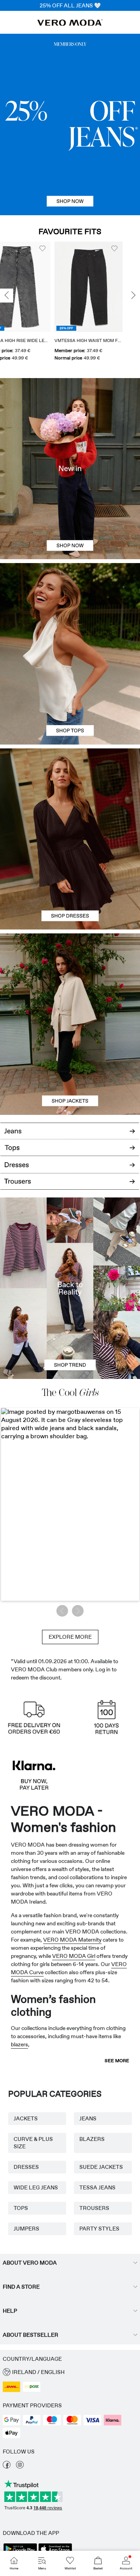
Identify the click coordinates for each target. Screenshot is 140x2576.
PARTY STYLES (99, 2229)
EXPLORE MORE (70, 1637)
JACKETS (26, 2118)
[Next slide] (133, 295)
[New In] (70, 469)
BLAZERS (92, 2139)
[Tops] (70, 699)
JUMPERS (26, 2229)
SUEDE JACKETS (101, 2167)
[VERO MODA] (70, 24)
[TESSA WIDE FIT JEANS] (70, 1288)
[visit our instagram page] (20, 2467)
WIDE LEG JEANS (36, 2187)
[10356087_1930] (70, 794)
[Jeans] (70, 124)
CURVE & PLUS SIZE (33, 2143)
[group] (34, 304)
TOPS (21, 2208)
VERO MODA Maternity (72, 1940)
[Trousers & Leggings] (70, 1185)
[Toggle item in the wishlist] (60, 249)
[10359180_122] (70, 979)
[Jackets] (70, 1069)
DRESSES (26, 2167)
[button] (34, 287)
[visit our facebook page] (7, 2467)
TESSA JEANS (97, 2187)
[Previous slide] (7, 295)
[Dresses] (70, 884)
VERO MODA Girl (74, 1956)
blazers (19, 2044)
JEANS (88, 2118)
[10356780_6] (70, 608)
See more (117, 2061)
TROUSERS (94, 2208)
